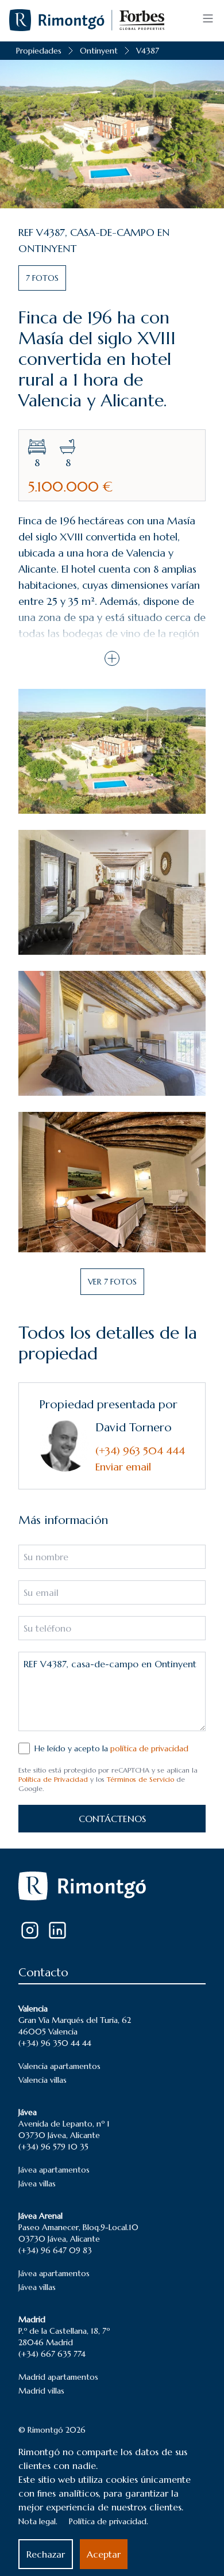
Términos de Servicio (140, 1779)
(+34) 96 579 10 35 (53, 2147)
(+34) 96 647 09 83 (55, 2250)
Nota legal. (38, 2521)
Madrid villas (41, 2391)
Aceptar (104, 2554)
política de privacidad (149, 1748)
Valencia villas (43, 2080)
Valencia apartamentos (59, 2066)
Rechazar (46, 2554)
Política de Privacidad (53, 1779)
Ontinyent (99, 51)
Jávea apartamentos (54, 2170)
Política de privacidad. (109, 2521)
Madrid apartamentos (58, 2377)
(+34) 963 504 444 (140, 1451)
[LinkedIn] (57, 1930)
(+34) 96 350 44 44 (55, 2043)
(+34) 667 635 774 (52, 2354)
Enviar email (123, 1467)
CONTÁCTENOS (112, 1819)
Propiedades (39, 51)
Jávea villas (37, 2183)
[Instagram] (30, 1930)
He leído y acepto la (111, 1748)
